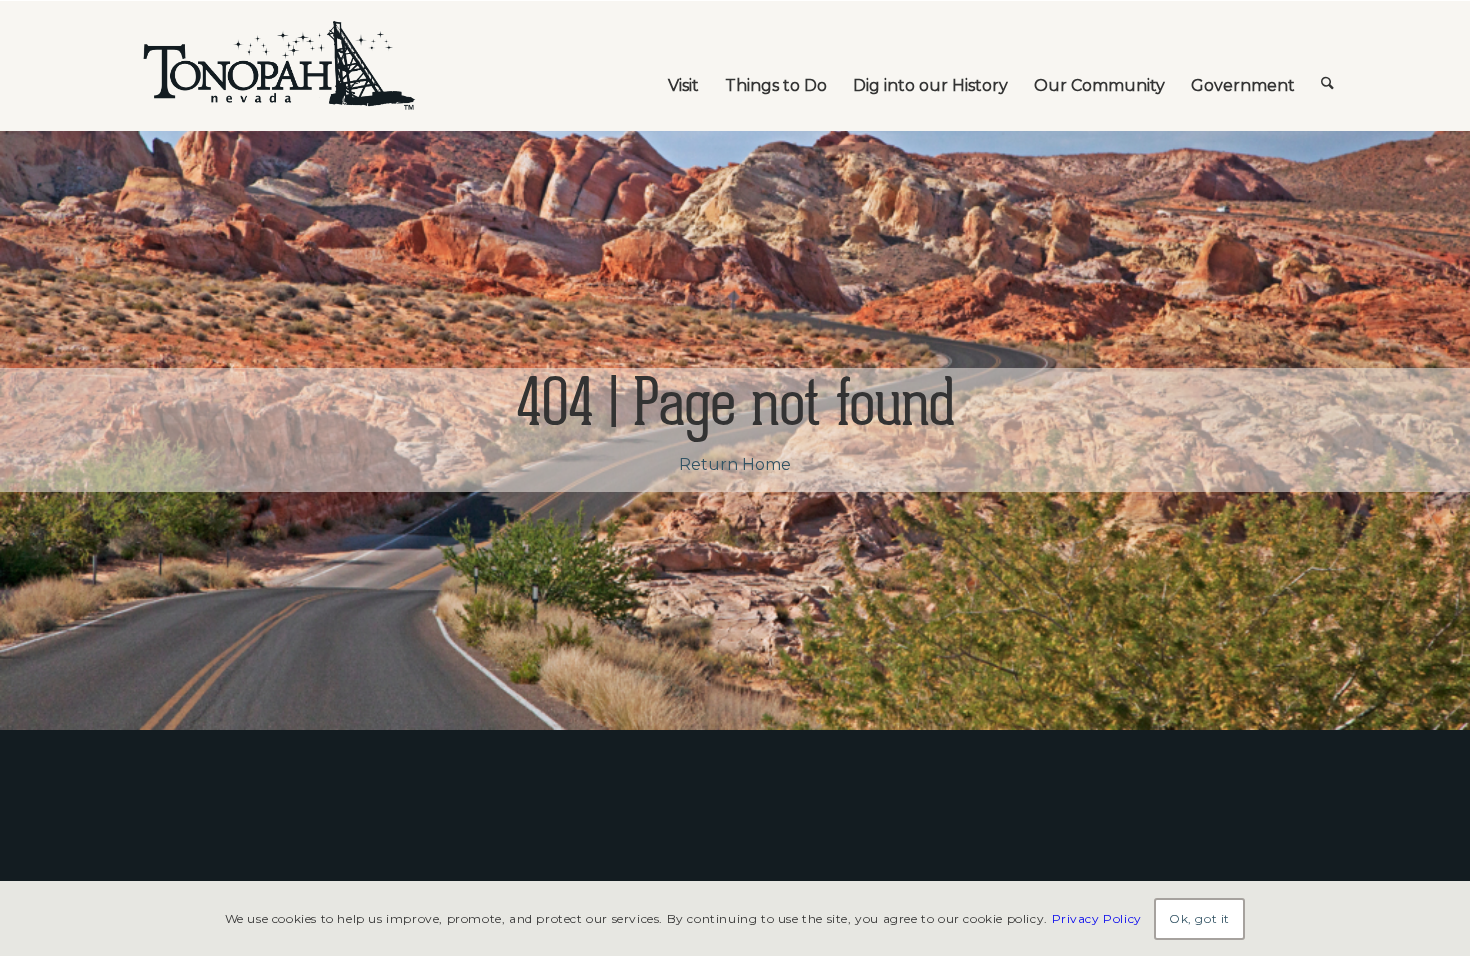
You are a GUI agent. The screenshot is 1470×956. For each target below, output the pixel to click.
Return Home (735, 464)
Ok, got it (1199, 917)
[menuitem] (683, 66)
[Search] (1327, 66)
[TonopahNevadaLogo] (278, 66)
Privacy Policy (1097, 917)
